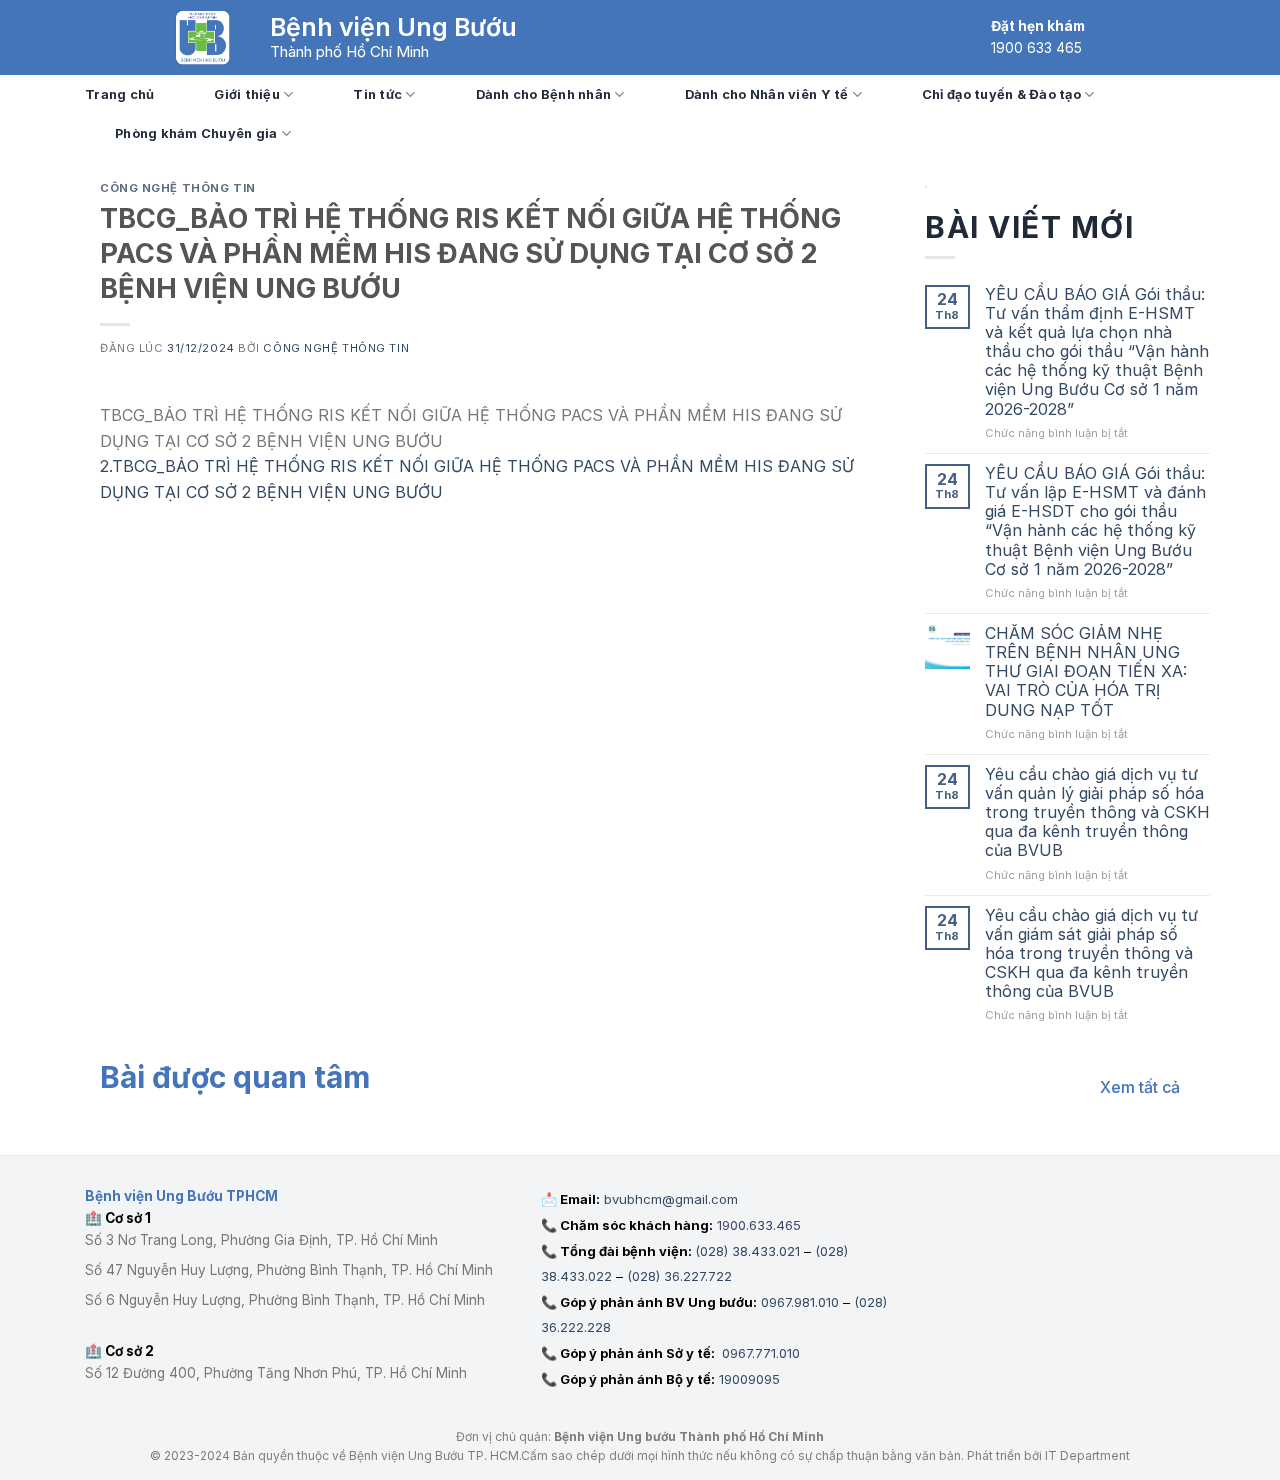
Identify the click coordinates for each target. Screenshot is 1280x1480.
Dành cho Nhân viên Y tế (767, 94)
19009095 (749, 1379)
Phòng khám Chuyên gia (196, 133)
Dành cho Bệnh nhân (544, 94)
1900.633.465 (759, 1225)
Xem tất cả (1140, 1087)
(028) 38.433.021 (747, 1251)
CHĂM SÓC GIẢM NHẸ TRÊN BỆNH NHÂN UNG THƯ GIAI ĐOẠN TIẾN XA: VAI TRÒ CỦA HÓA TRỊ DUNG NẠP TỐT (1086, 672)
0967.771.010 (759, 1353)
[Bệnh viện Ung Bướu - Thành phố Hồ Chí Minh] (202, 37)
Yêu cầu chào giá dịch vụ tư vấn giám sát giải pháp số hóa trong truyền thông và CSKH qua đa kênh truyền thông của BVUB (1091, 954)
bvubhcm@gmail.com (671, 1199)
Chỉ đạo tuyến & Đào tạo (1001, 94)
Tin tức (377, 94)
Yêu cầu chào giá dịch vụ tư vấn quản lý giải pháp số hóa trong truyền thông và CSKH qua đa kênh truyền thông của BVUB (1097, 813)
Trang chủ (119, 94)
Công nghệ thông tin (178, 188)
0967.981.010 (800, 1302)
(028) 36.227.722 (679, 1276)
